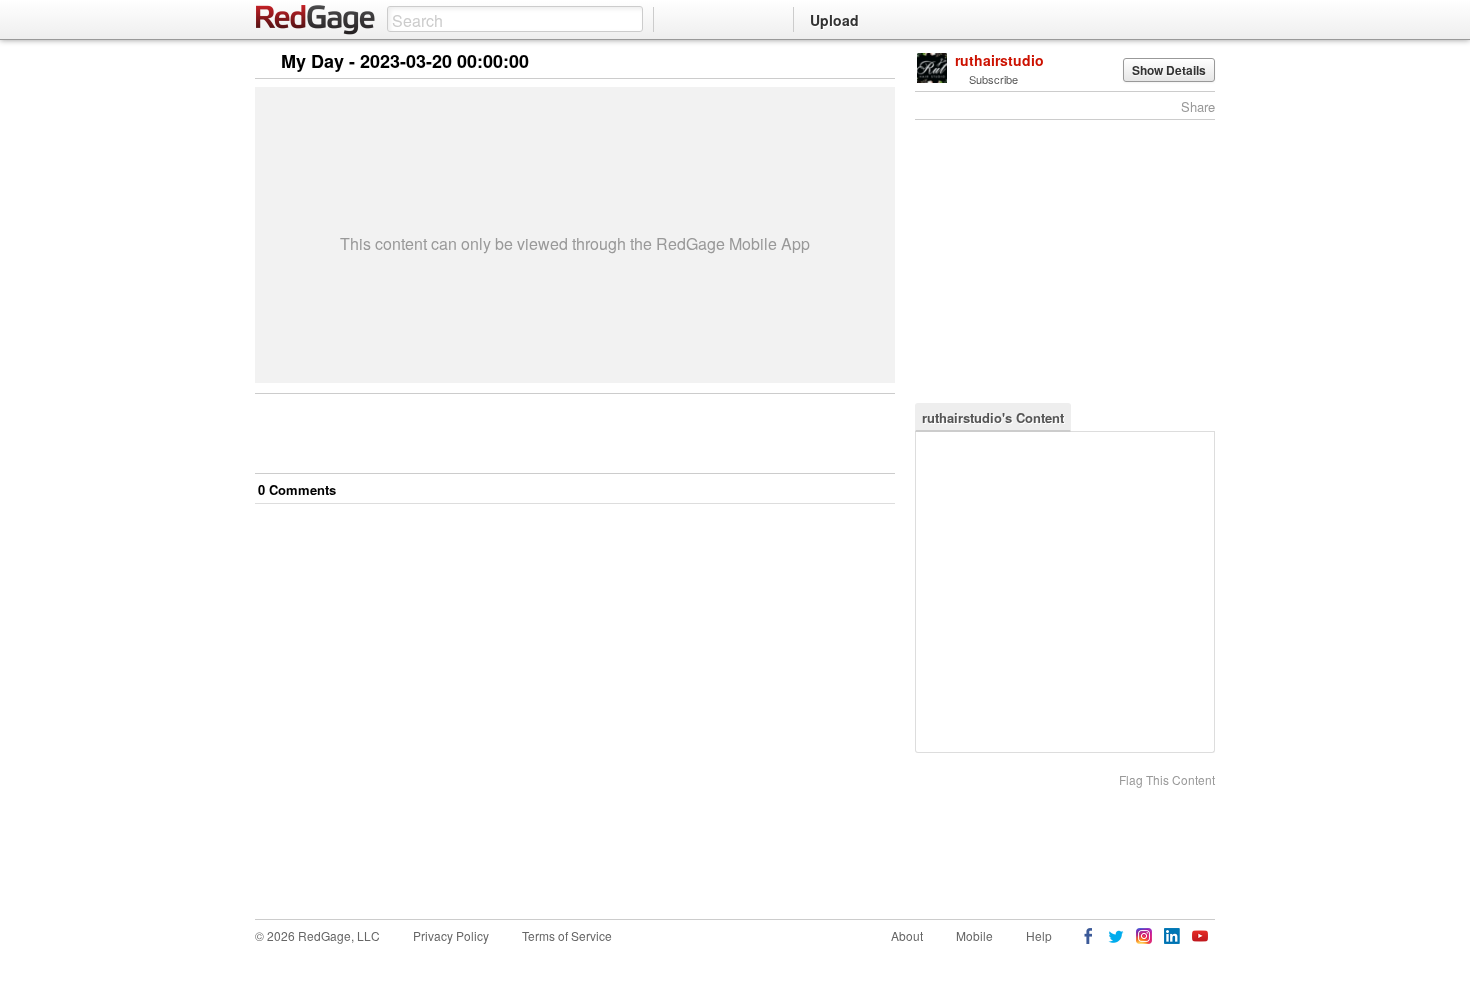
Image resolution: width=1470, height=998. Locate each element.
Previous (879, 62)
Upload (834, 20)
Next (851, 62)
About (907, 935)
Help (1039, 935)
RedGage (316, 20)
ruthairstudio (999, 60)
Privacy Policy (451, 935)
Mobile (974, 935)
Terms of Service (567, 935)
